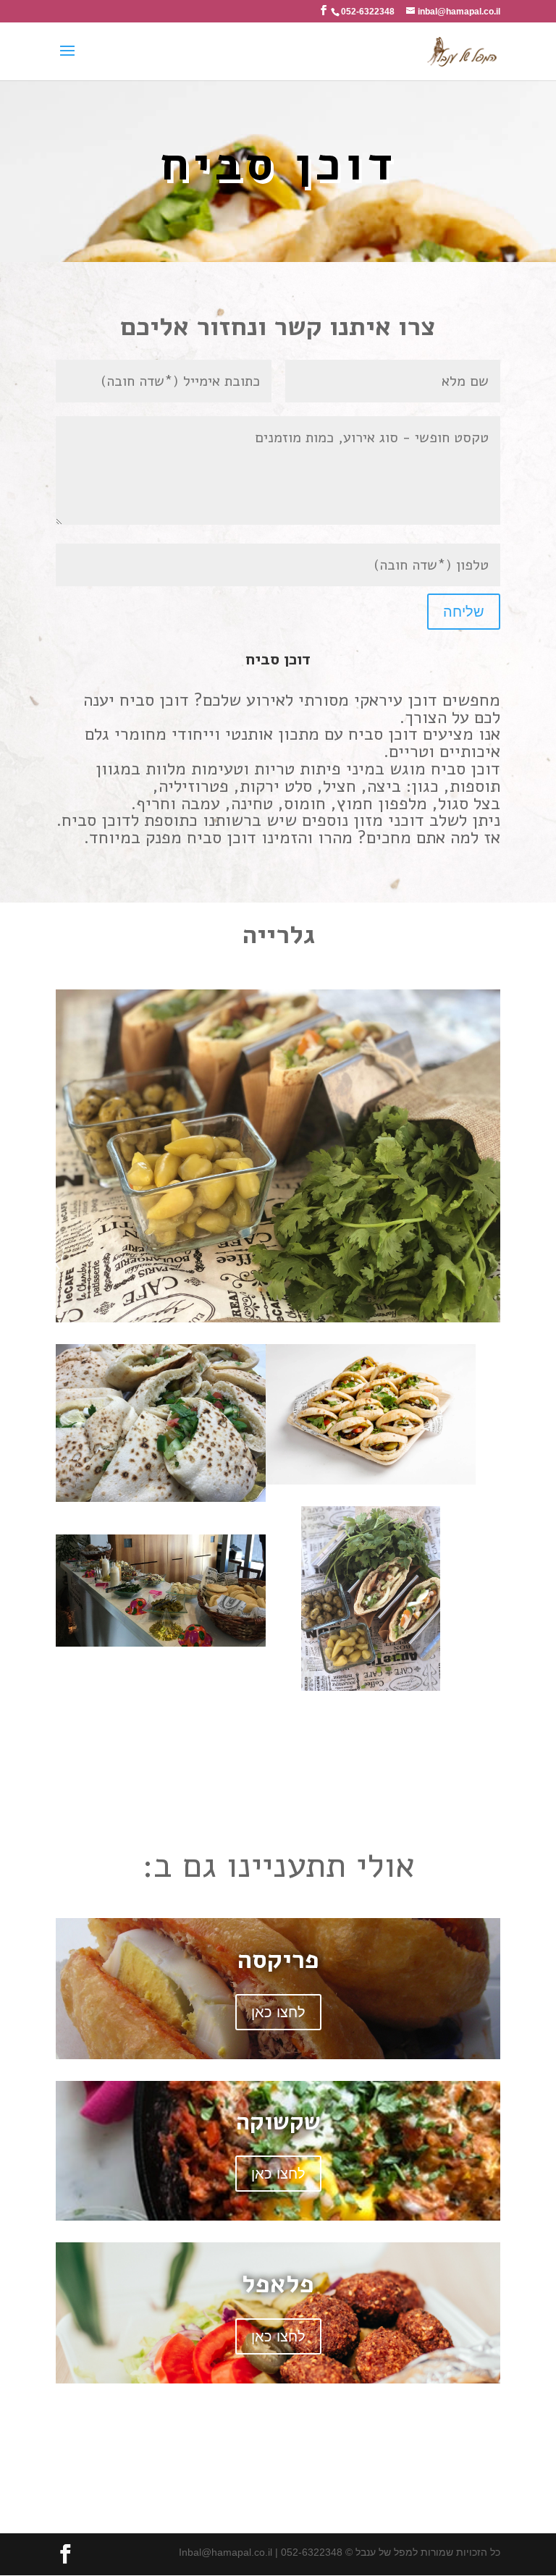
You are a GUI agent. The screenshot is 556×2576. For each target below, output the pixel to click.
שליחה (464, 612)
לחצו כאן (278, 2012)
